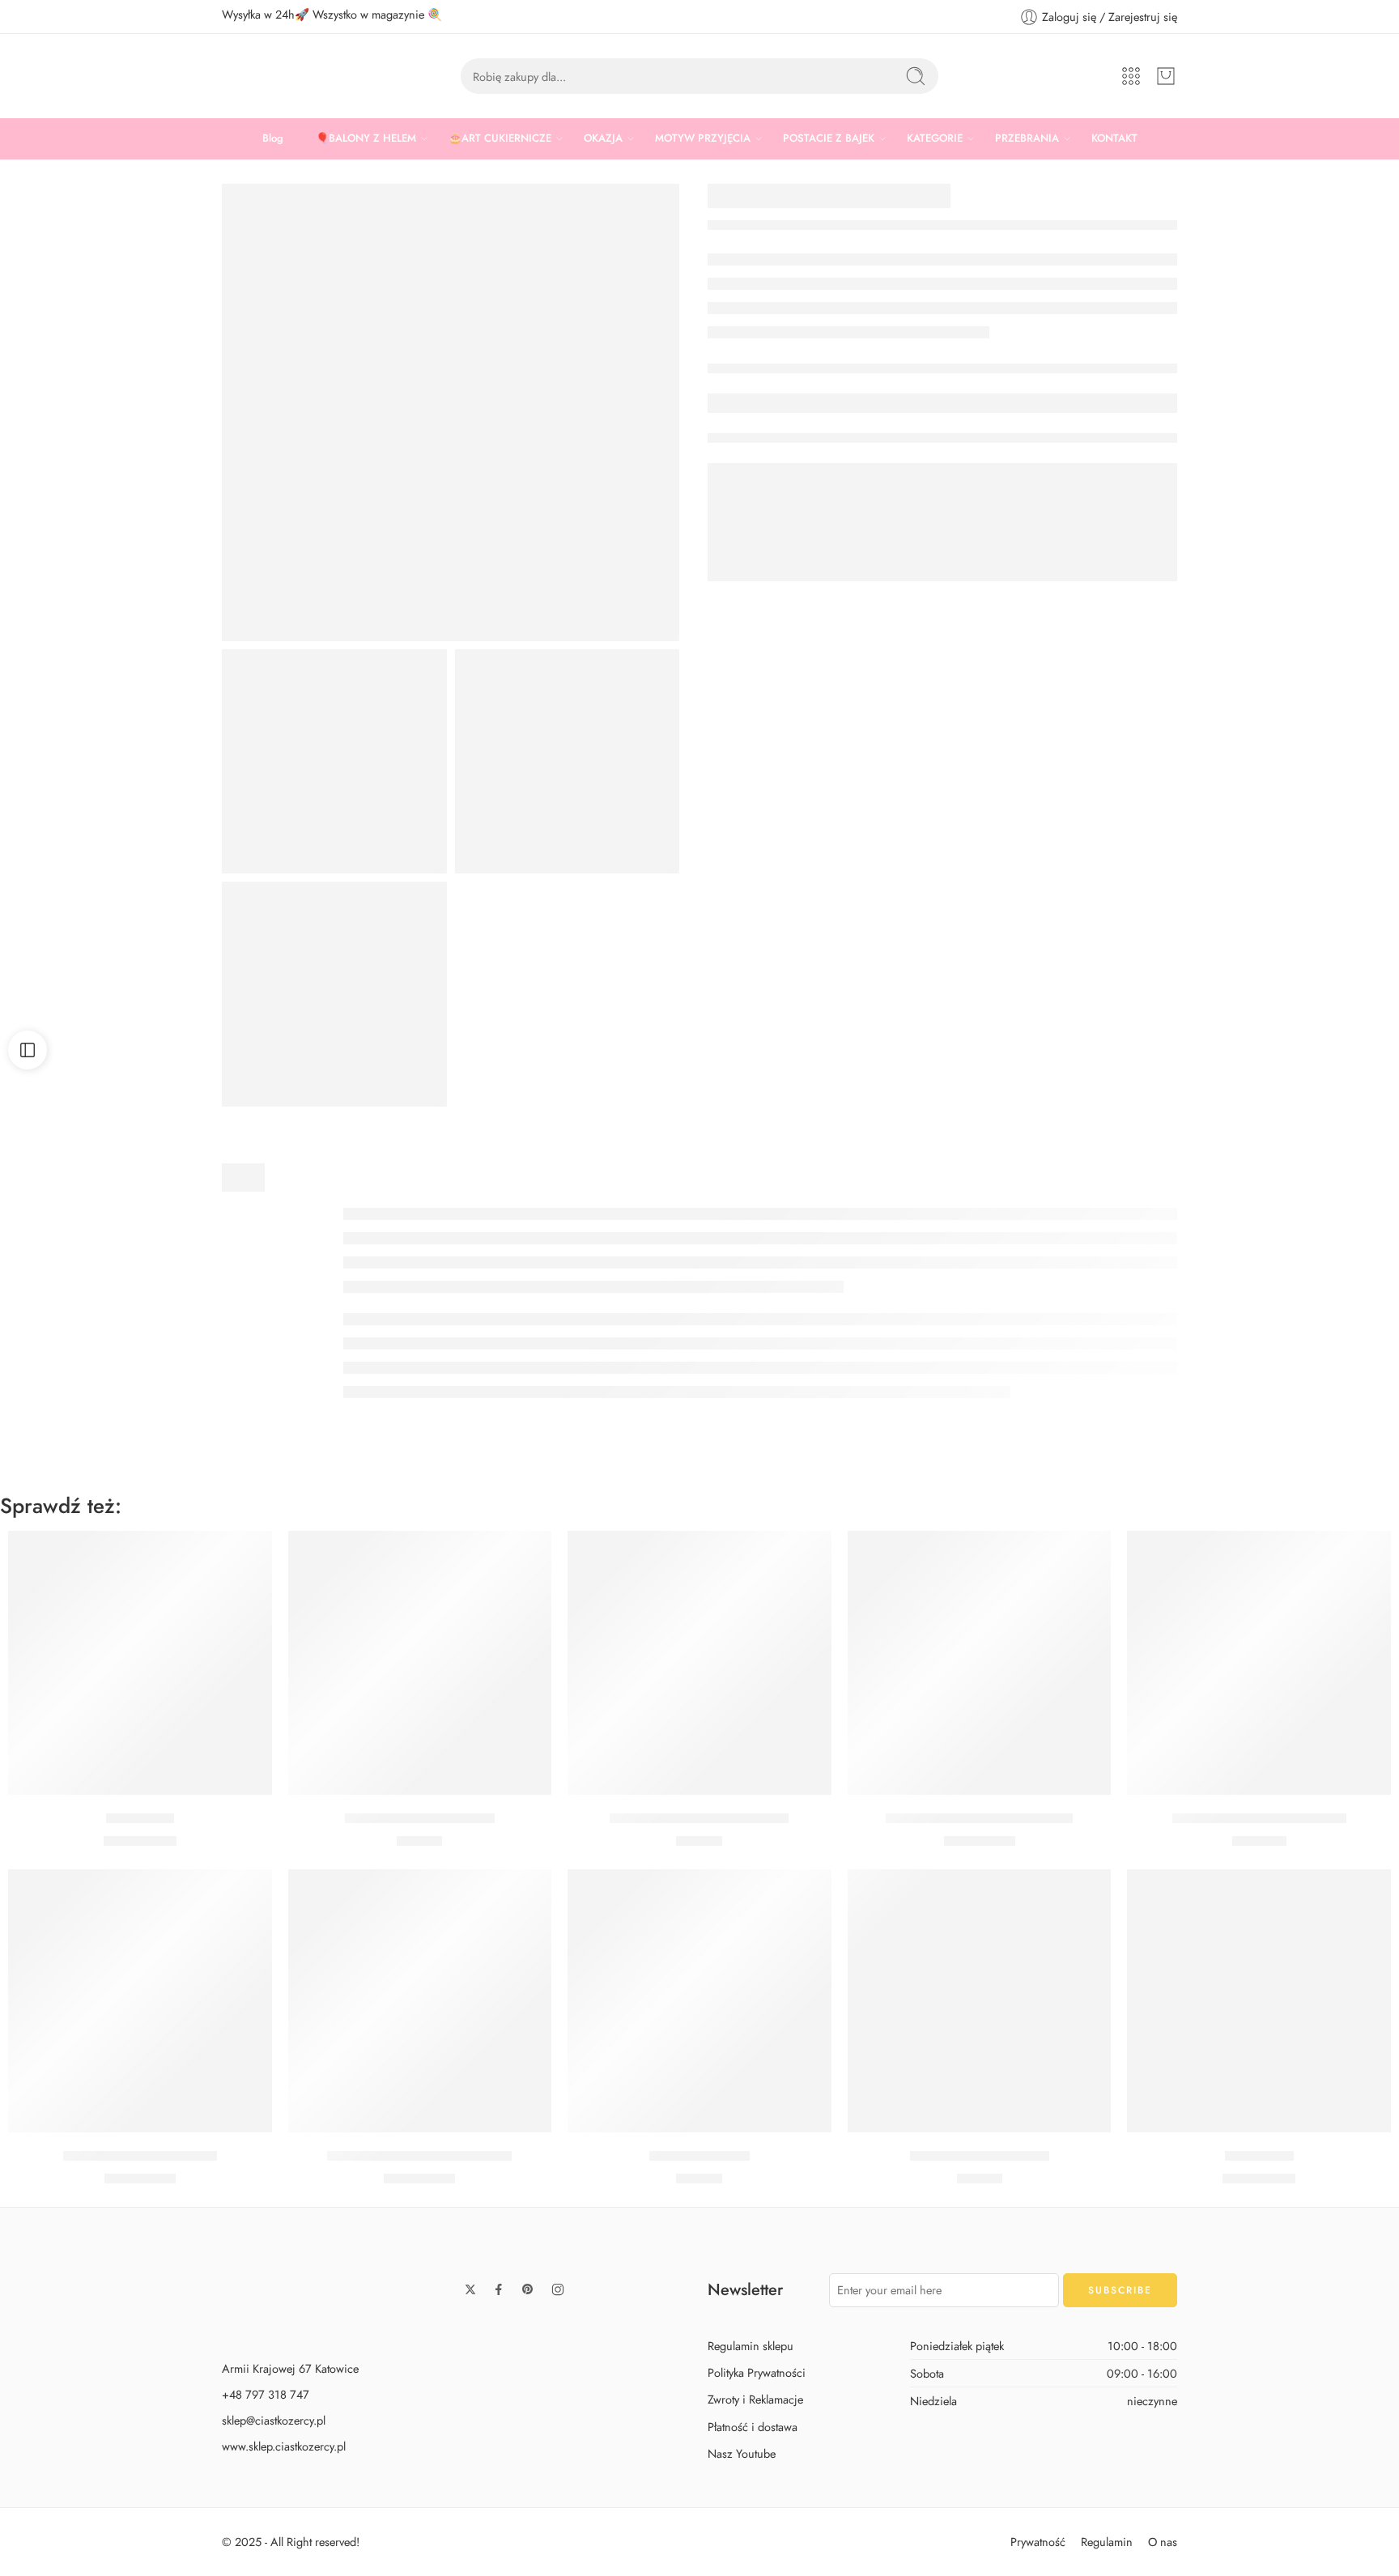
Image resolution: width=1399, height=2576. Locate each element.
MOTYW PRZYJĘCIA (703, 138)
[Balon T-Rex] (140, 1663)
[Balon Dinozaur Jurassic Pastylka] (980, 1663)
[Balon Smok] (1259, 2001)
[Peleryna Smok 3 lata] (451, 412)
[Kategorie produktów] (1131, 76)
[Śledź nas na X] (470, 2289)
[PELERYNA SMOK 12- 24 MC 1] (568, 762)
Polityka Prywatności (757, 2372)
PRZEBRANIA (1027, 138)
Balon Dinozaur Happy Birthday (419, 2156)
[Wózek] (1166, 76)
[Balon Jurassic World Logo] (140, 2001)
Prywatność (1038, 2542)
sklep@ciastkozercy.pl (274, 2420)
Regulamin (1107, 2542)
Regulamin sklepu (751, 2346)
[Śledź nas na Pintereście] (528, 2289)
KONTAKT (1114, 138)
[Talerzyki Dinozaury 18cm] (420, 1663)
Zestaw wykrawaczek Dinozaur (699, 1818)
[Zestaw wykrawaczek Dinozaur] (699, 1663)
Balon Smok (1259, 2156)
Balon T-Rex (140, 1818)
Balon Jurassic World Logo (140, 2156)
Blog (273, 138)
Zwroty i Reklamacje (755, 2399)
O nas (1163, 2542)
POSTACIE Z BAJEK (829, 138)
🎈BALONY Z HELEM (366, 138)
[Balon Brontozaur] (699, 2001)
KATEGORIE (935, 138)
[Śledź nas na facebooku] (499, 2289)
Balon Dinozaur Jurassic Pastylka (979, 1818)
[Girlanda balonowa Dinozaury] (1259, 1663)
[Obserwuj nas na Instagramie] (558, 2289)
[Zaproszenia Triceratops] (980, 2001)
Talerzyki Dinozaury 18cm (420, 1818)
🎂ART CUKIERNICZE (500, 138)
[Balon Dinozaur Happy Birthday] (420, 2001)
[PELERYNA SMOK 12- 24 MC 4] (334, 994)
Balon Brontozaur (699, 2156)
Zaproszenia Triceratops (980, 2156)
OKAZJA (603, 138)
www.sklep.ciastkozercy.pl (284, 2446)
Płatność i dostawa (753, 2427)
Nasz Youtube (742, 2453)
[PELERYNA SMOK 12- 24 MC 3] (334, 762)
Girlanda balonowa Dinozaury (1259, 1818)
